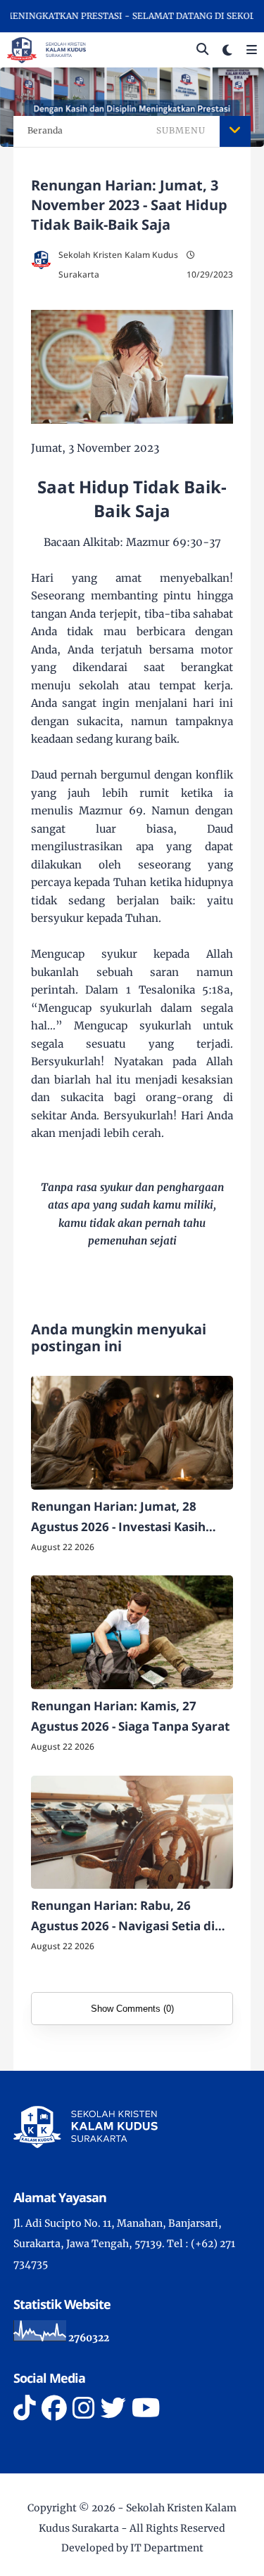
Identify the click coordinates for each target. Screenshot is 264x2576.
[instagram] (84, 2408)
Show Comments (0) (132, 2009)
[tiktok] (25, 2408)
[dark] (227, 50)
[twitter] (113, 2408)
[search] (202, 50)
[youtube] (146, 2408)
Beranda (45, 130)
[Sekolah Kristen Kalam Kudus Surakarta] (46, 49)
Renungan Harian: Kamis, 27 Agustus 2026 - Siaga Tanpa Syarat (130, 1716)
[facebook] (54, 2408)
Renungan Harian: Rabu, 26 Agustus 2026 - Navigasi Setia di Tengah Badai (123, 1917)
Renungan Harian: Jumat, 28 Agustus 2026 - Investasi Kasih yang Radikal (118, 1518)
